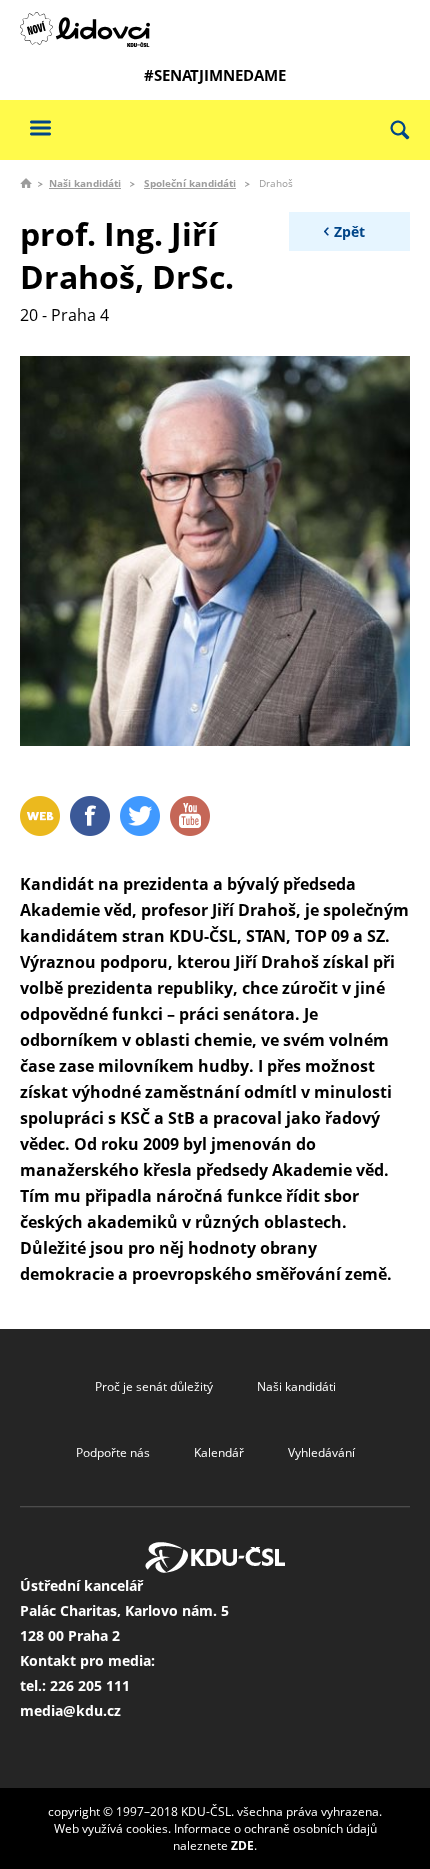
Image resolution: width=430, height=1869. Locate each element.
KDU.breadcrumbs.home (26, 183)
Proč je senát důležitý (154, 1386)
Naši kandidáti (85, 183)
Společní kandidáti (190, 183)
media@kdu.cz (70, 1710)
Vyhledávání (321, 1452)
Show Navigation (40, 127)
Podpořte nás (113, 1452)
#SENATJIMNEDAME (215, 75)
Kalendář (219, 1452)
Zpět (349, 231)
